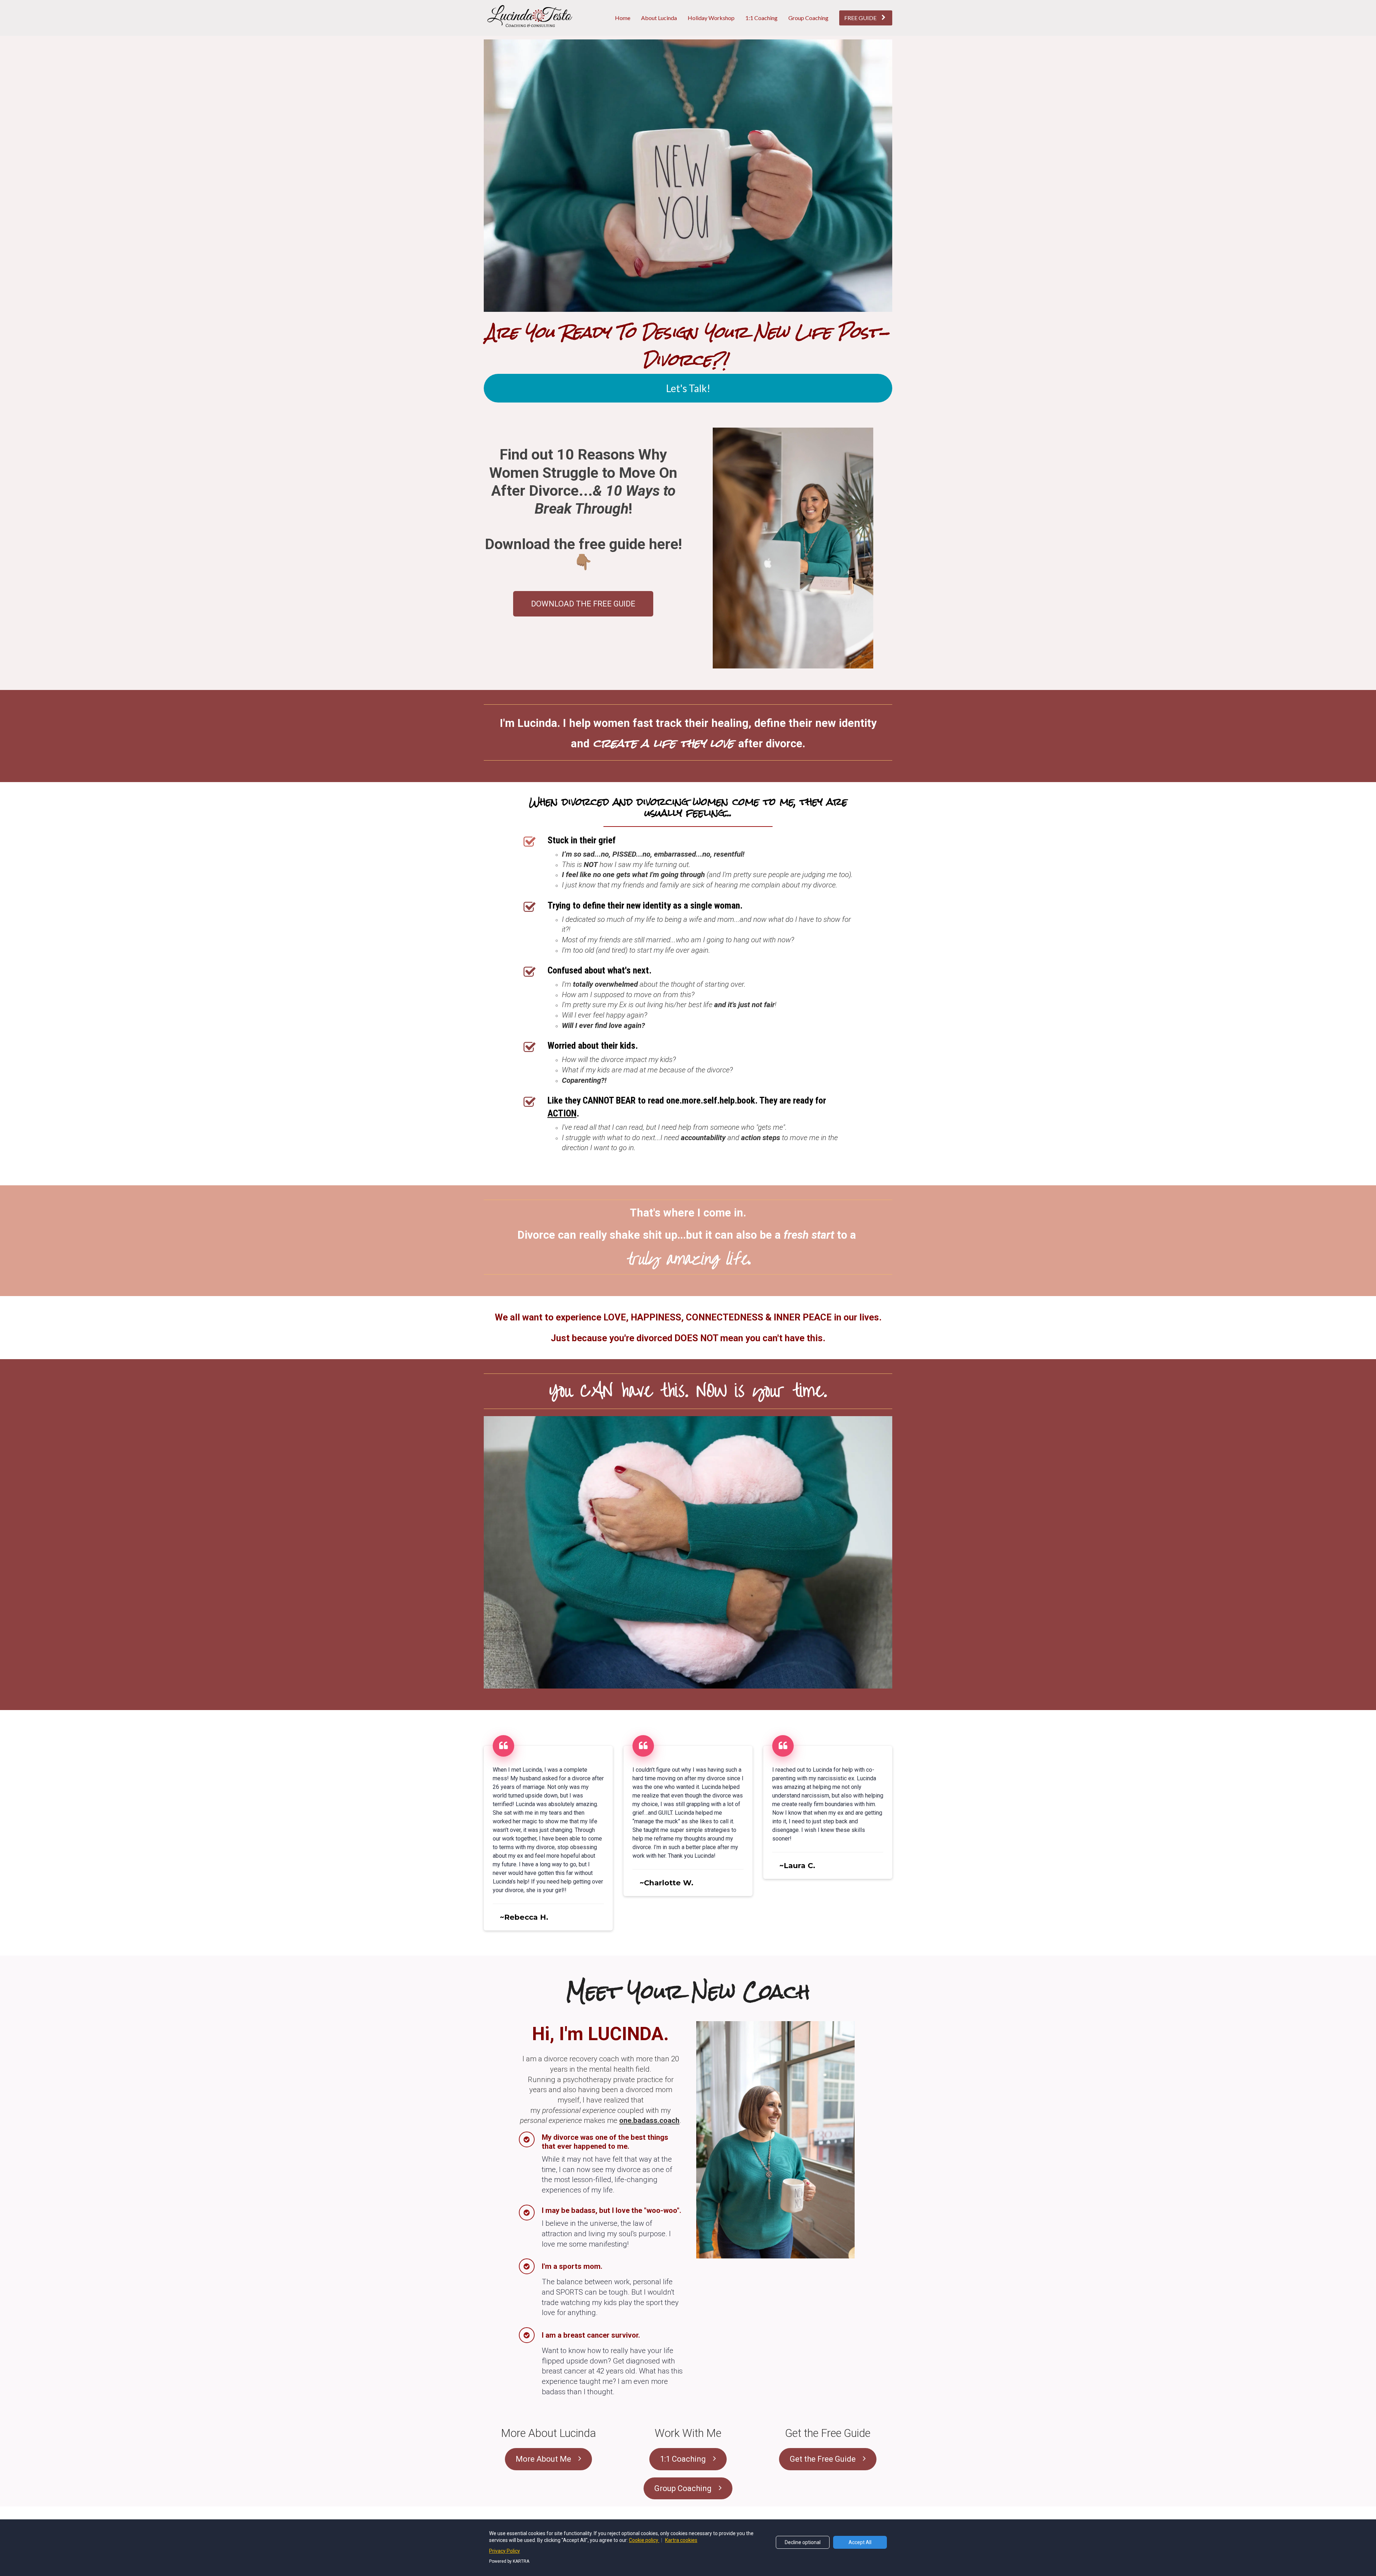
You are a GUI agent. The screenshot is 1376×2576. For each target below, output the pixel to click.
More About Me (543, 2459)
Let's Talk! (688, 388)
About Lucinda (659, 18)
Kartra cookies (681, 2540)
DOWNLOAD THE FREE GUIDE (583, 604)
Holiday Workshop (711, 18)
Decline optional (803, 2542)
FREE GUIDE (860, 18)
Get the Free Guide (823, 2459)
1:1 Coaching (761, 18)
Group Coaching (808, 18)
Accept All (860, 2542)
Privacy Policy (505, 2551)
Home (623, 18)
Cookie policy (644, 2540)
